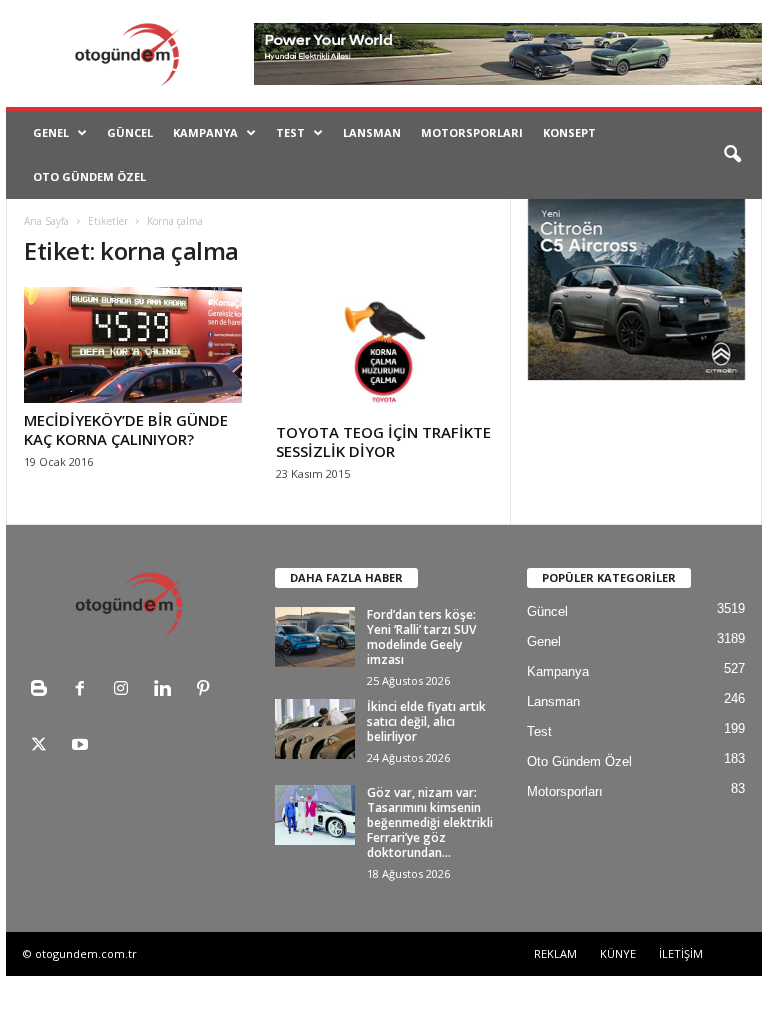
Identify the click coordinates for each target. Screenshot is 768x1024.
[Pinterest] (205, 690)
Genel (51, 132)
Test (290, 132)
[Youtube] (82, 746)
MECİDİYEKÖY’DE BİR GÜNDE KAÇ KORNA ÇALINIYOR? (126, 429)
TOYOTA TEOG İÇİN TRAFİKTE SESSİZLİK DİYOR (383, 441)
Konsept (569, 132)
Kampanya (205, 132)
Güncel (130, 132)
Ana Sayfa (46, 221)
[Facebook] (84, 690)
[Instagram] (125, 690)
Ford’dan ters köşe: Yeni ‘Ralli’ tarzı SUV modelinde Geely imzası (421, 637)
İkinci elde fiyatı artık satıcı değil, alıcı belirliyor (426, 721)
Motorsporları (472, 132)
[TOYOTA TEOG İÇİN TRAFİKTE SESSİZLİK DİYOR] (385, 351)
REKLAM (555, 953)
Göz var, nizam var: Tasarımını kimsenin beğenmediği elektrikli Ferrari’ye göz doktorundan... (430, 822)
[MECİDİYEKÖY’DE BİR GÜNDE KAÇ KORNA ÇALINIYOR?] (133, 345)
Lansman (372, 132)
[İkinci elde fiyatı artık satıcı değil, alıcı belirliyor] (315, 729)
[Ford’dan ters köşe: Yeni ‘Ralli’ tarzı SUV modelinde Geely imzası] (315, 637)
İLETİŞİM (681, 953)
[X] (43, 746)
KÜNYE (618, 953)
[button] (732, 155)
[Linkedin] (166, 690)
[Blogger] (43, 690)
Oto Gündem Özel (89, 176)
